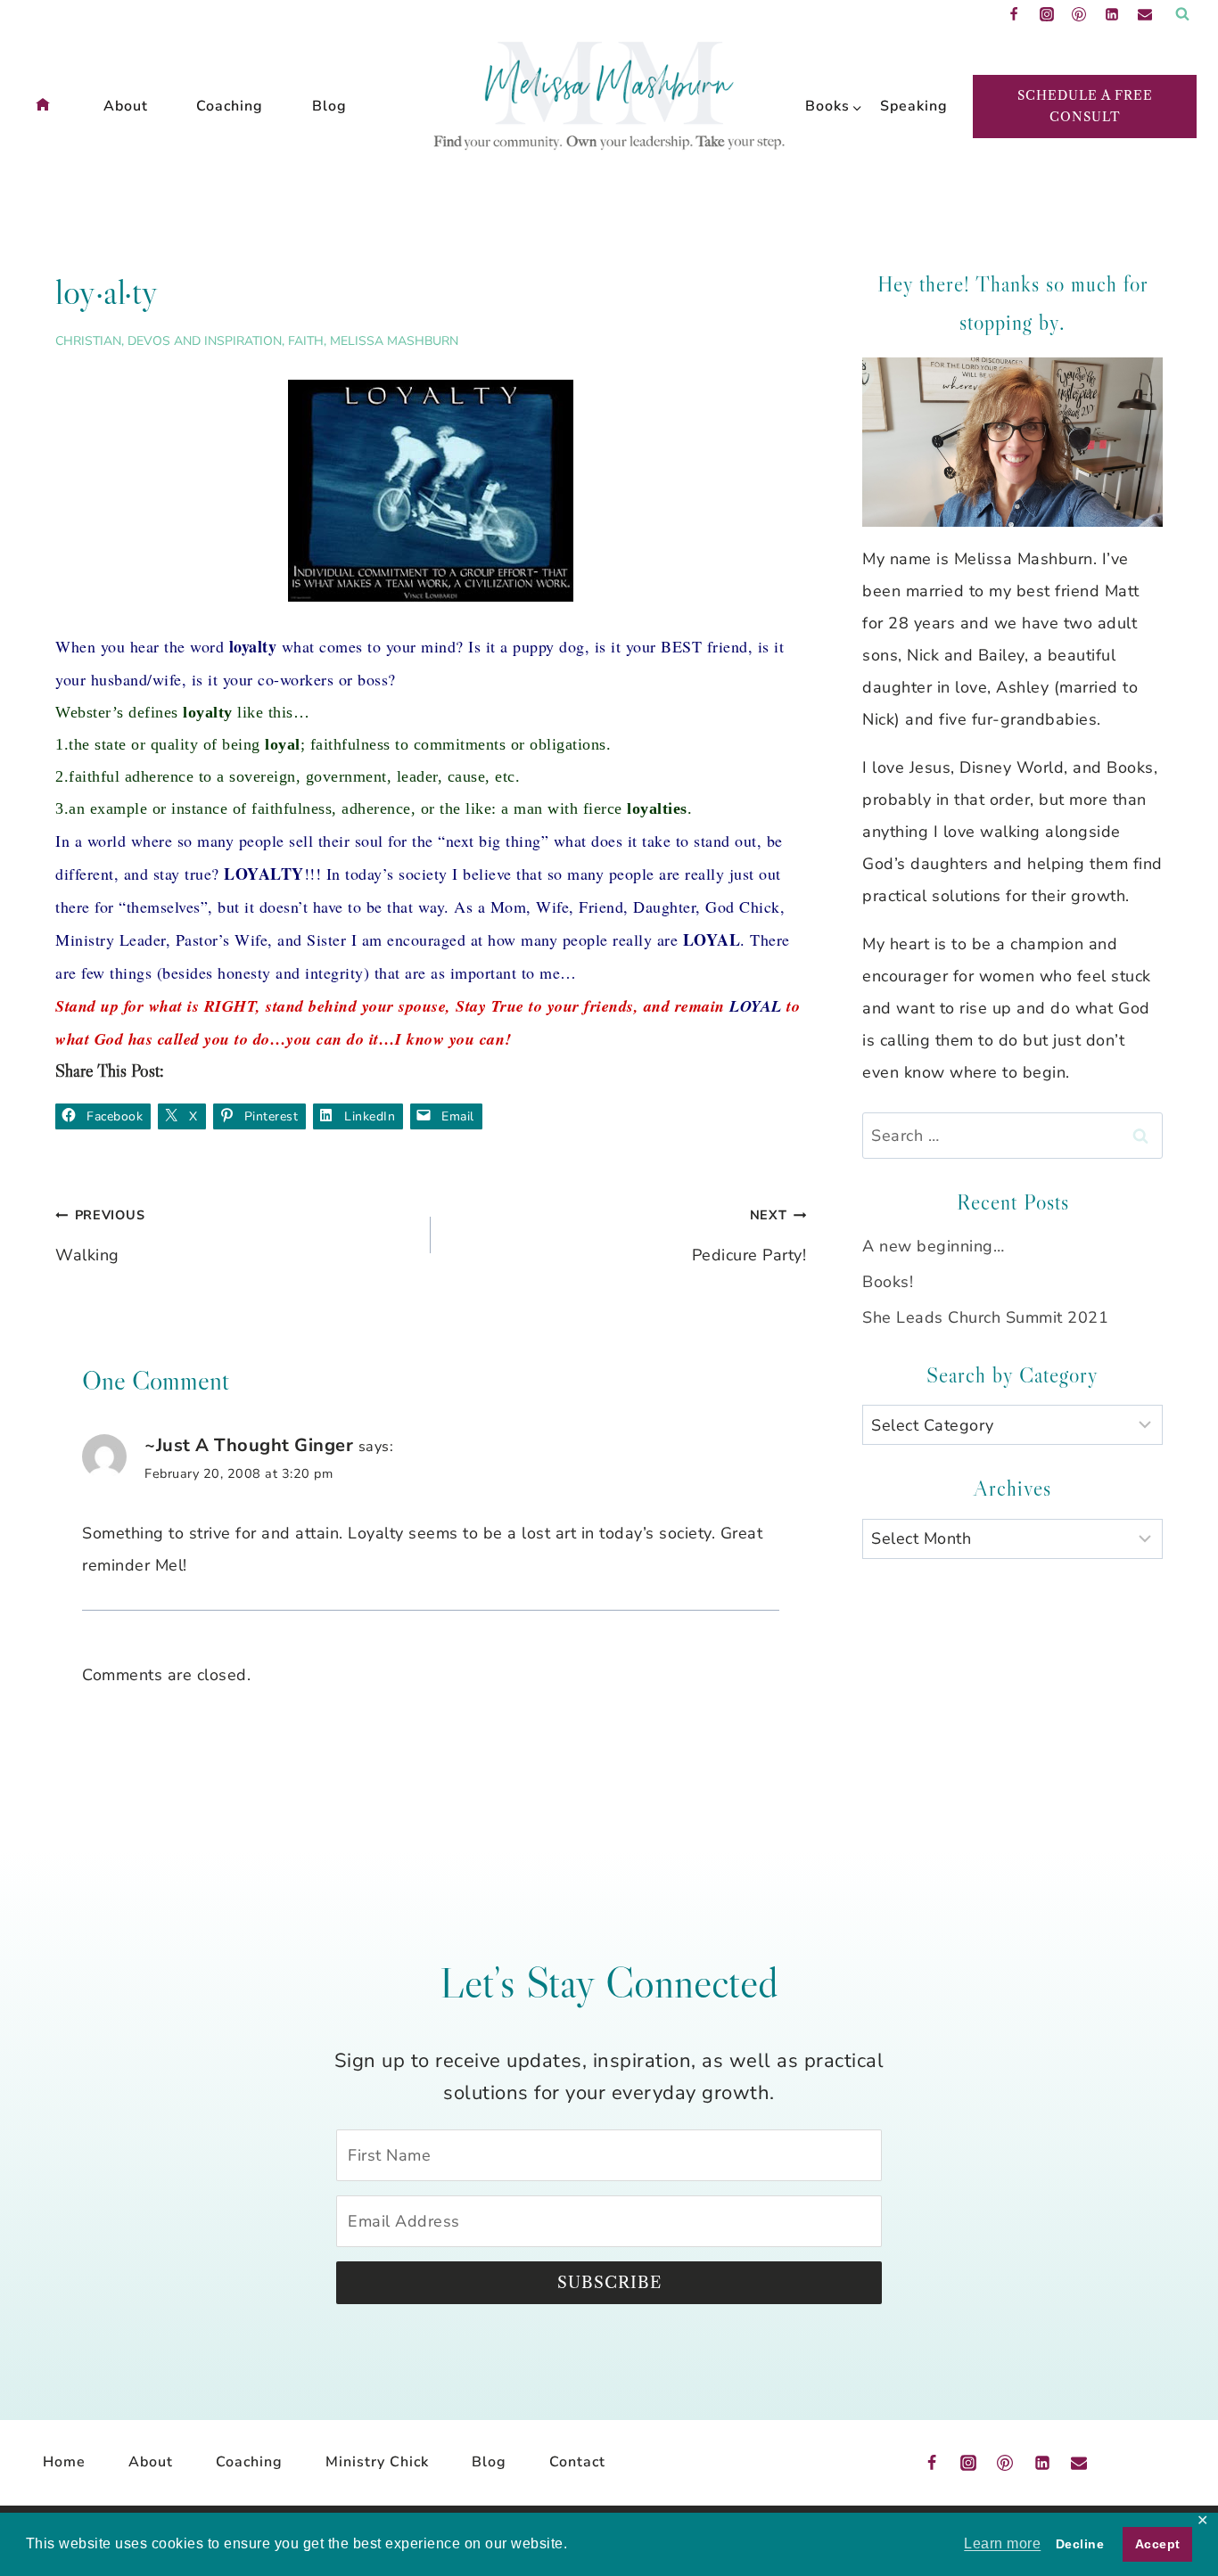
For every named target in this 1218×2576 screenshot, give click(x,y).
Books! (888, 1282)
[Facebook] (1014, 14)
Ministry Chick (377, 2462)
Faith (306, 341)
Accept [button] (1158, 2544)
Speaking (909, 106)
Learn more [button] (1002, 2543)
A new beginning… (933, 1246)
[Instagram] (1047, 14)
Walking (100, 1236)
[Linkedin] (1112, 14)
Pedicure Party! (749, 1236)
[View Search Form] (1182, 14)
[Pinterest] (1079, 14)
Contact (577, 2462)
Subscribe (609, 2283)
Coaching (230, 106)
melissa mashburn (394, 341)
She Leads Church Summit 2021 (985, 1317)
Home (64, 2462)
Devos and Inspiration (205, 341)
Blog (329, 106)
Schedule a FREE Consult (1085, 106)
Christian (88, 341)
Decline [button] (1080, 2544)
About (126, 106)
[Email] (1145, 14)
